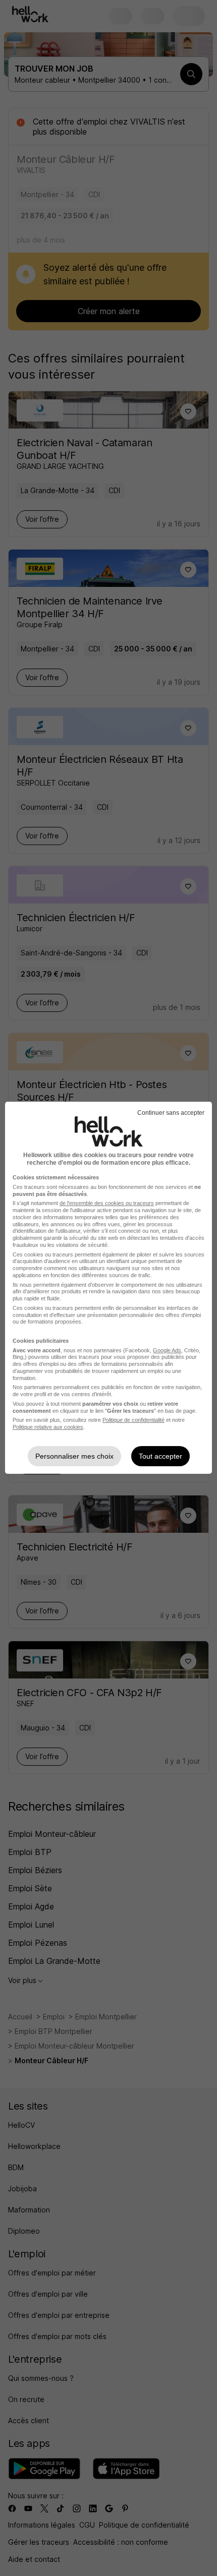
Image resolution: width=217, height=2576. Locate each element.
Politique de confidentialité (133, 1420)
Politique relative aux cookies (48, 1427)
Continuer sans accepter (171, 1113)
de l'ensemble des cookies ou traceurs (107, 1203)
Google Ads (167, 1350)
